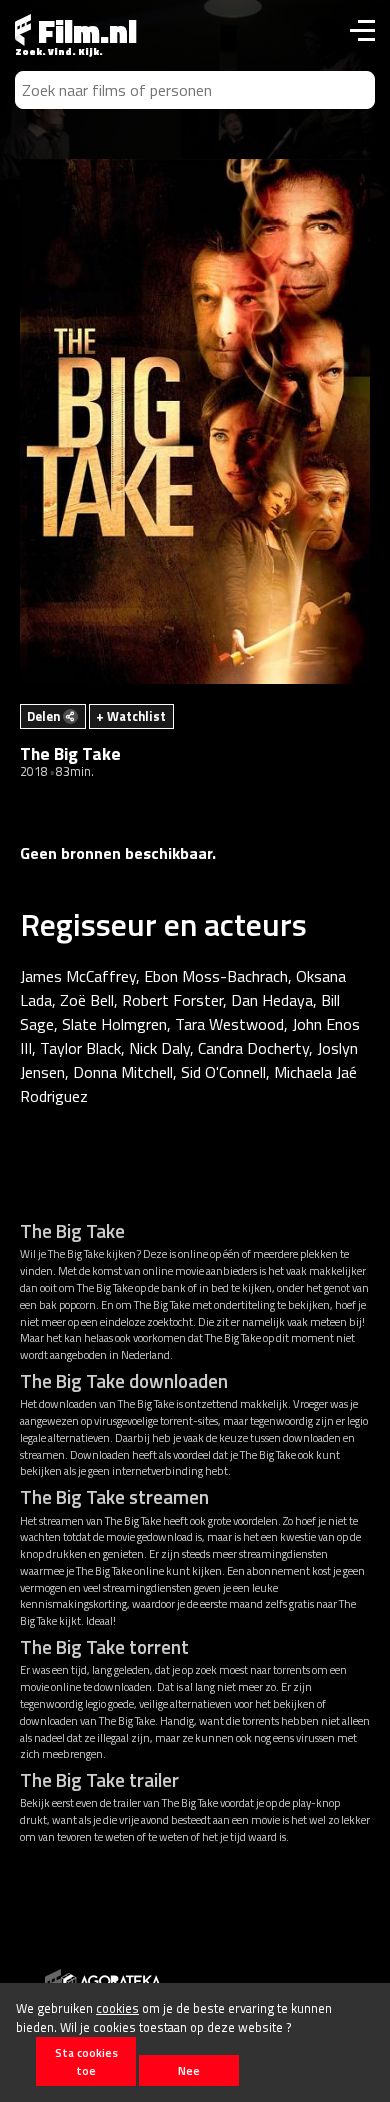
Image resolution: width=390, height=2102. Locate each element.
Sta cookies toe (86, 2061)
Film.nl (84, 31)
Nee (189, 2070)
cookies (117, 2008)
